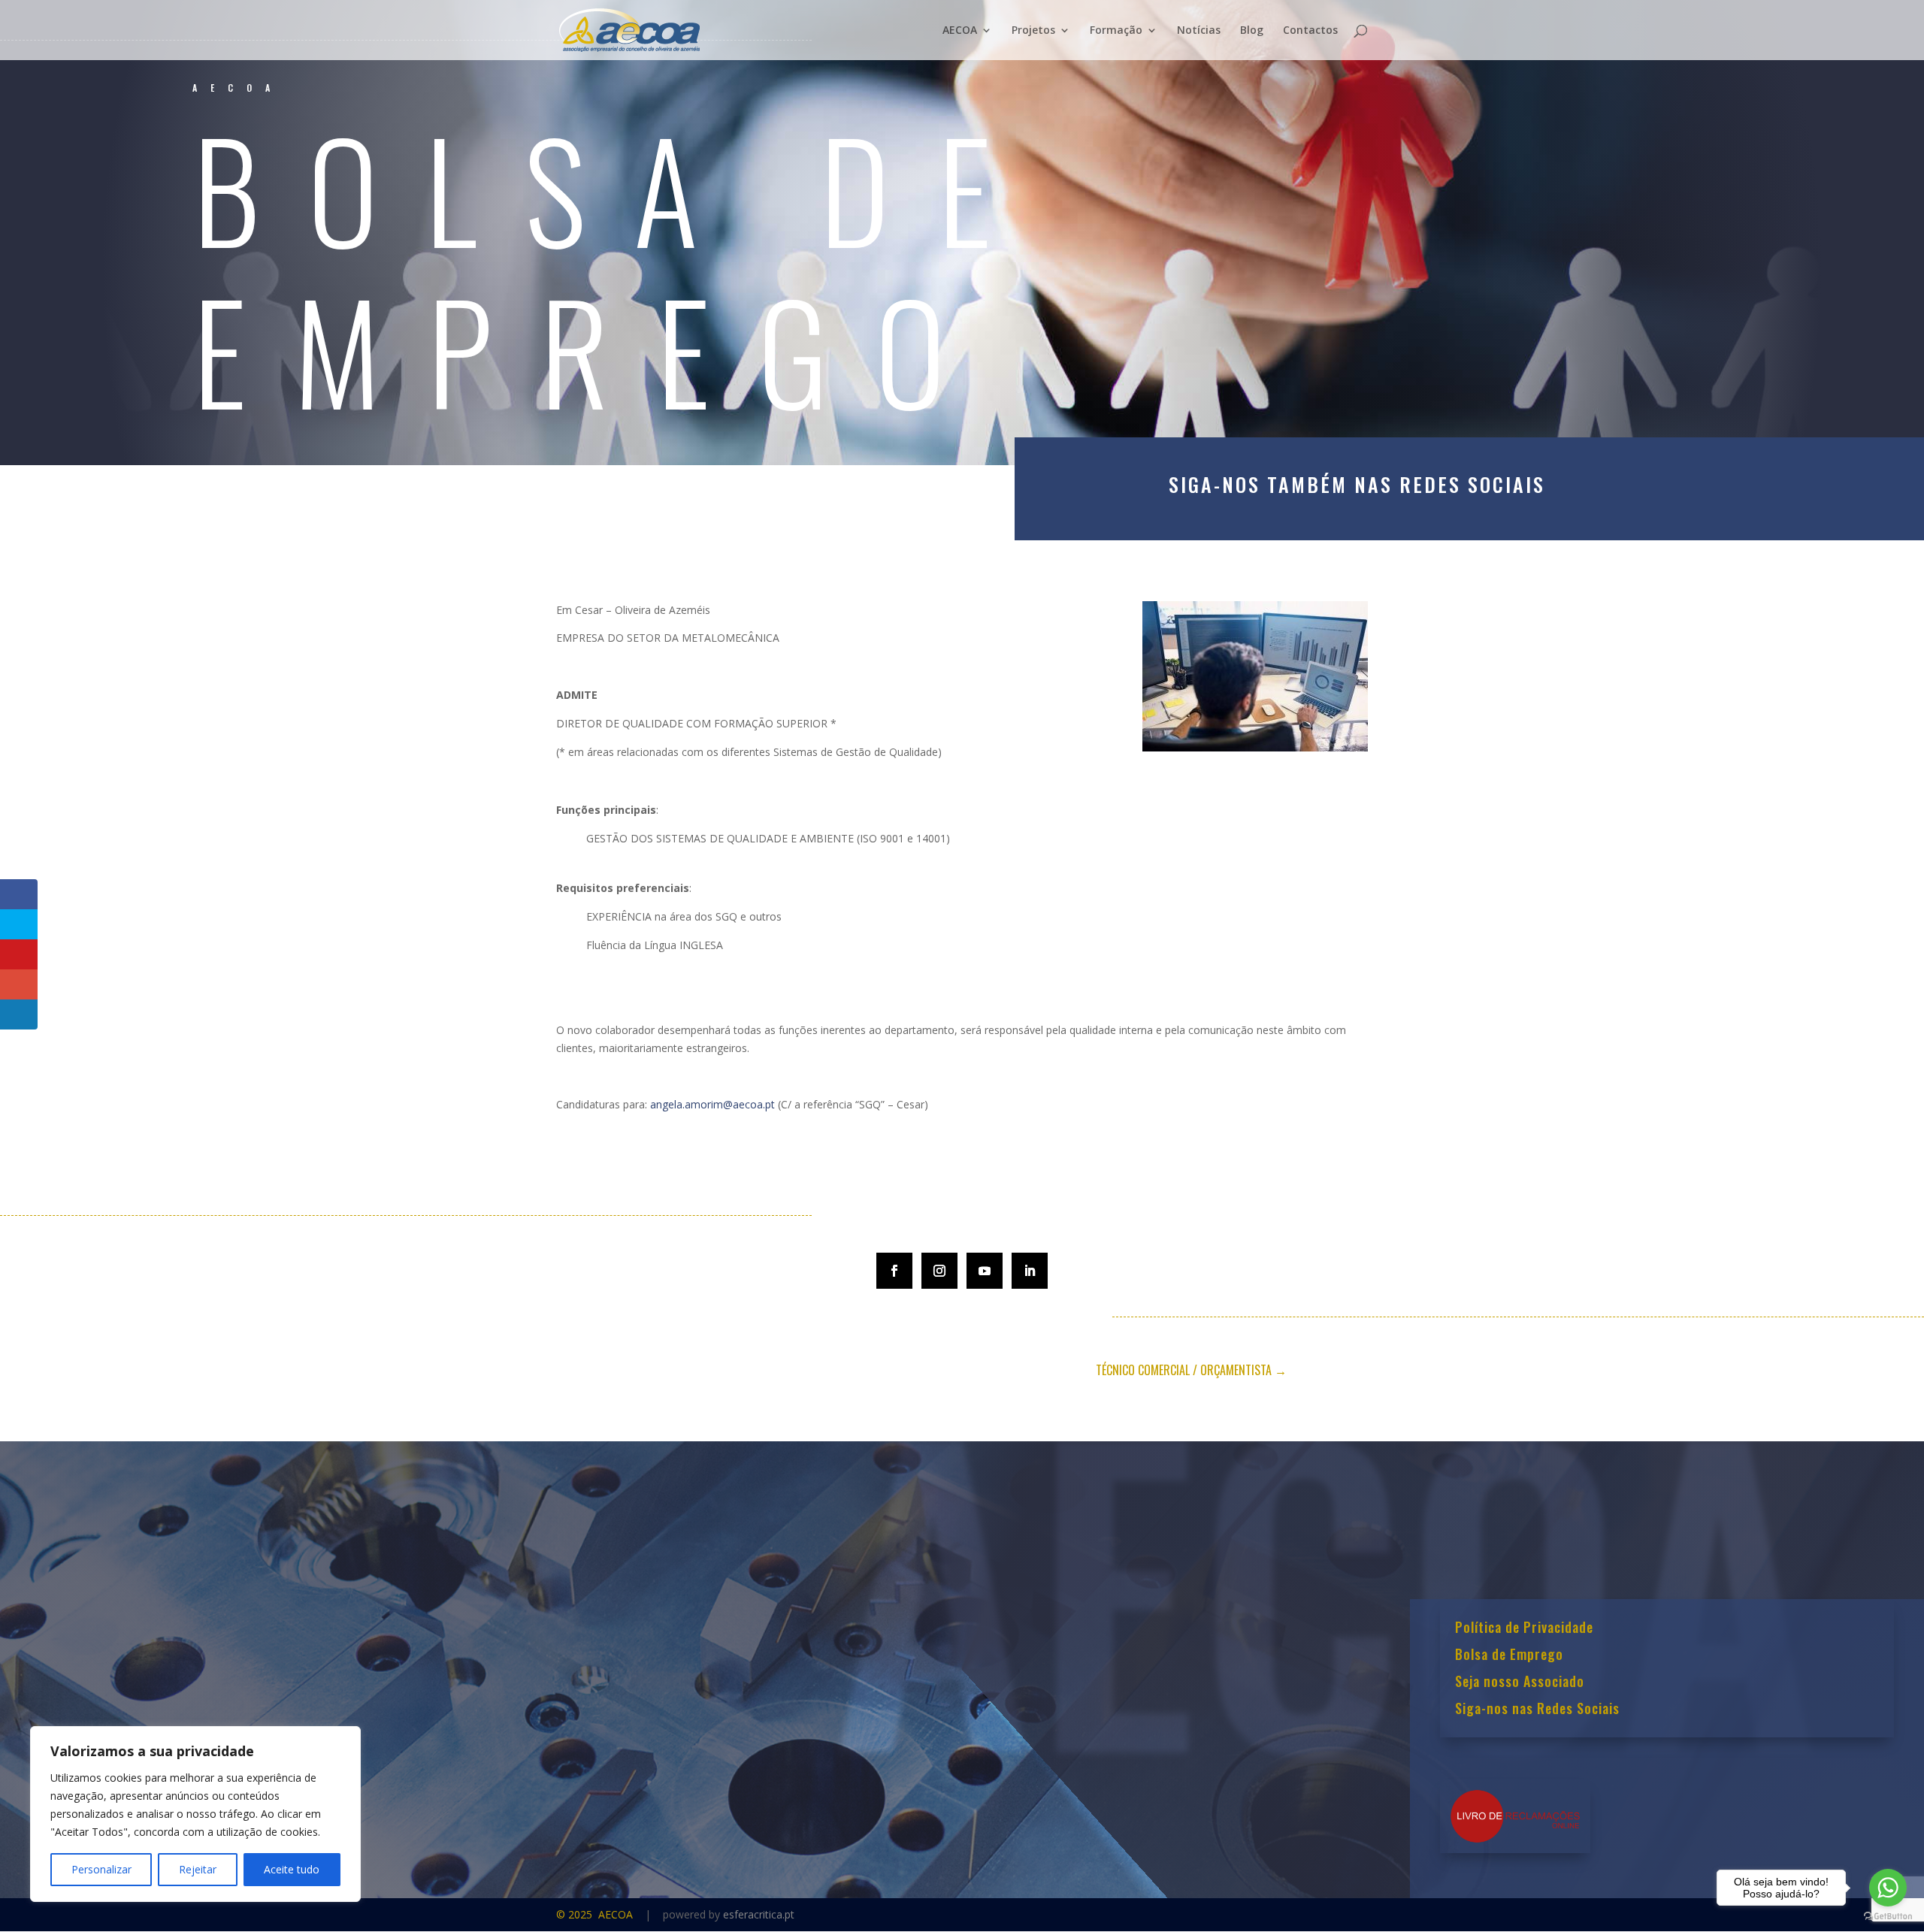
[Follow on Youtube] (985, 1271)
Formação (1116, 31)
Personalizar (101, 1869)
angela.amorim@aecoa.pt (712, 1104)
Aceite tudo (292, 1869)
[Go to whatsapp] (1888, 1888)
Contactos (1310, 31)
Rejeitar (198, 1869)
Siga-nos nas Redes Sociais (1537, 1710)
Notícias (1199, 31)
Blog (1252, 31)
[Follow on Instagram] (939, 1271)
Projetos (1033, 31)
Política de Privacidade (1524, 1628)
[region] (195, 1814)
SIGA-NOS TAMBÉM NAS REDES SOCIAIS (1357, 484)
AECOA (960, 31)
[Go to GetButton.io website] (1888, 1917)
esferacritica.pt (759, 1914)
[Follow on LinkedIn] (1030, 1271)
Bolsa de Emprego (1509, 1655)
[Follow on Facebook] (894, 1271)
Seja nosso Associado (1520, 1683)
